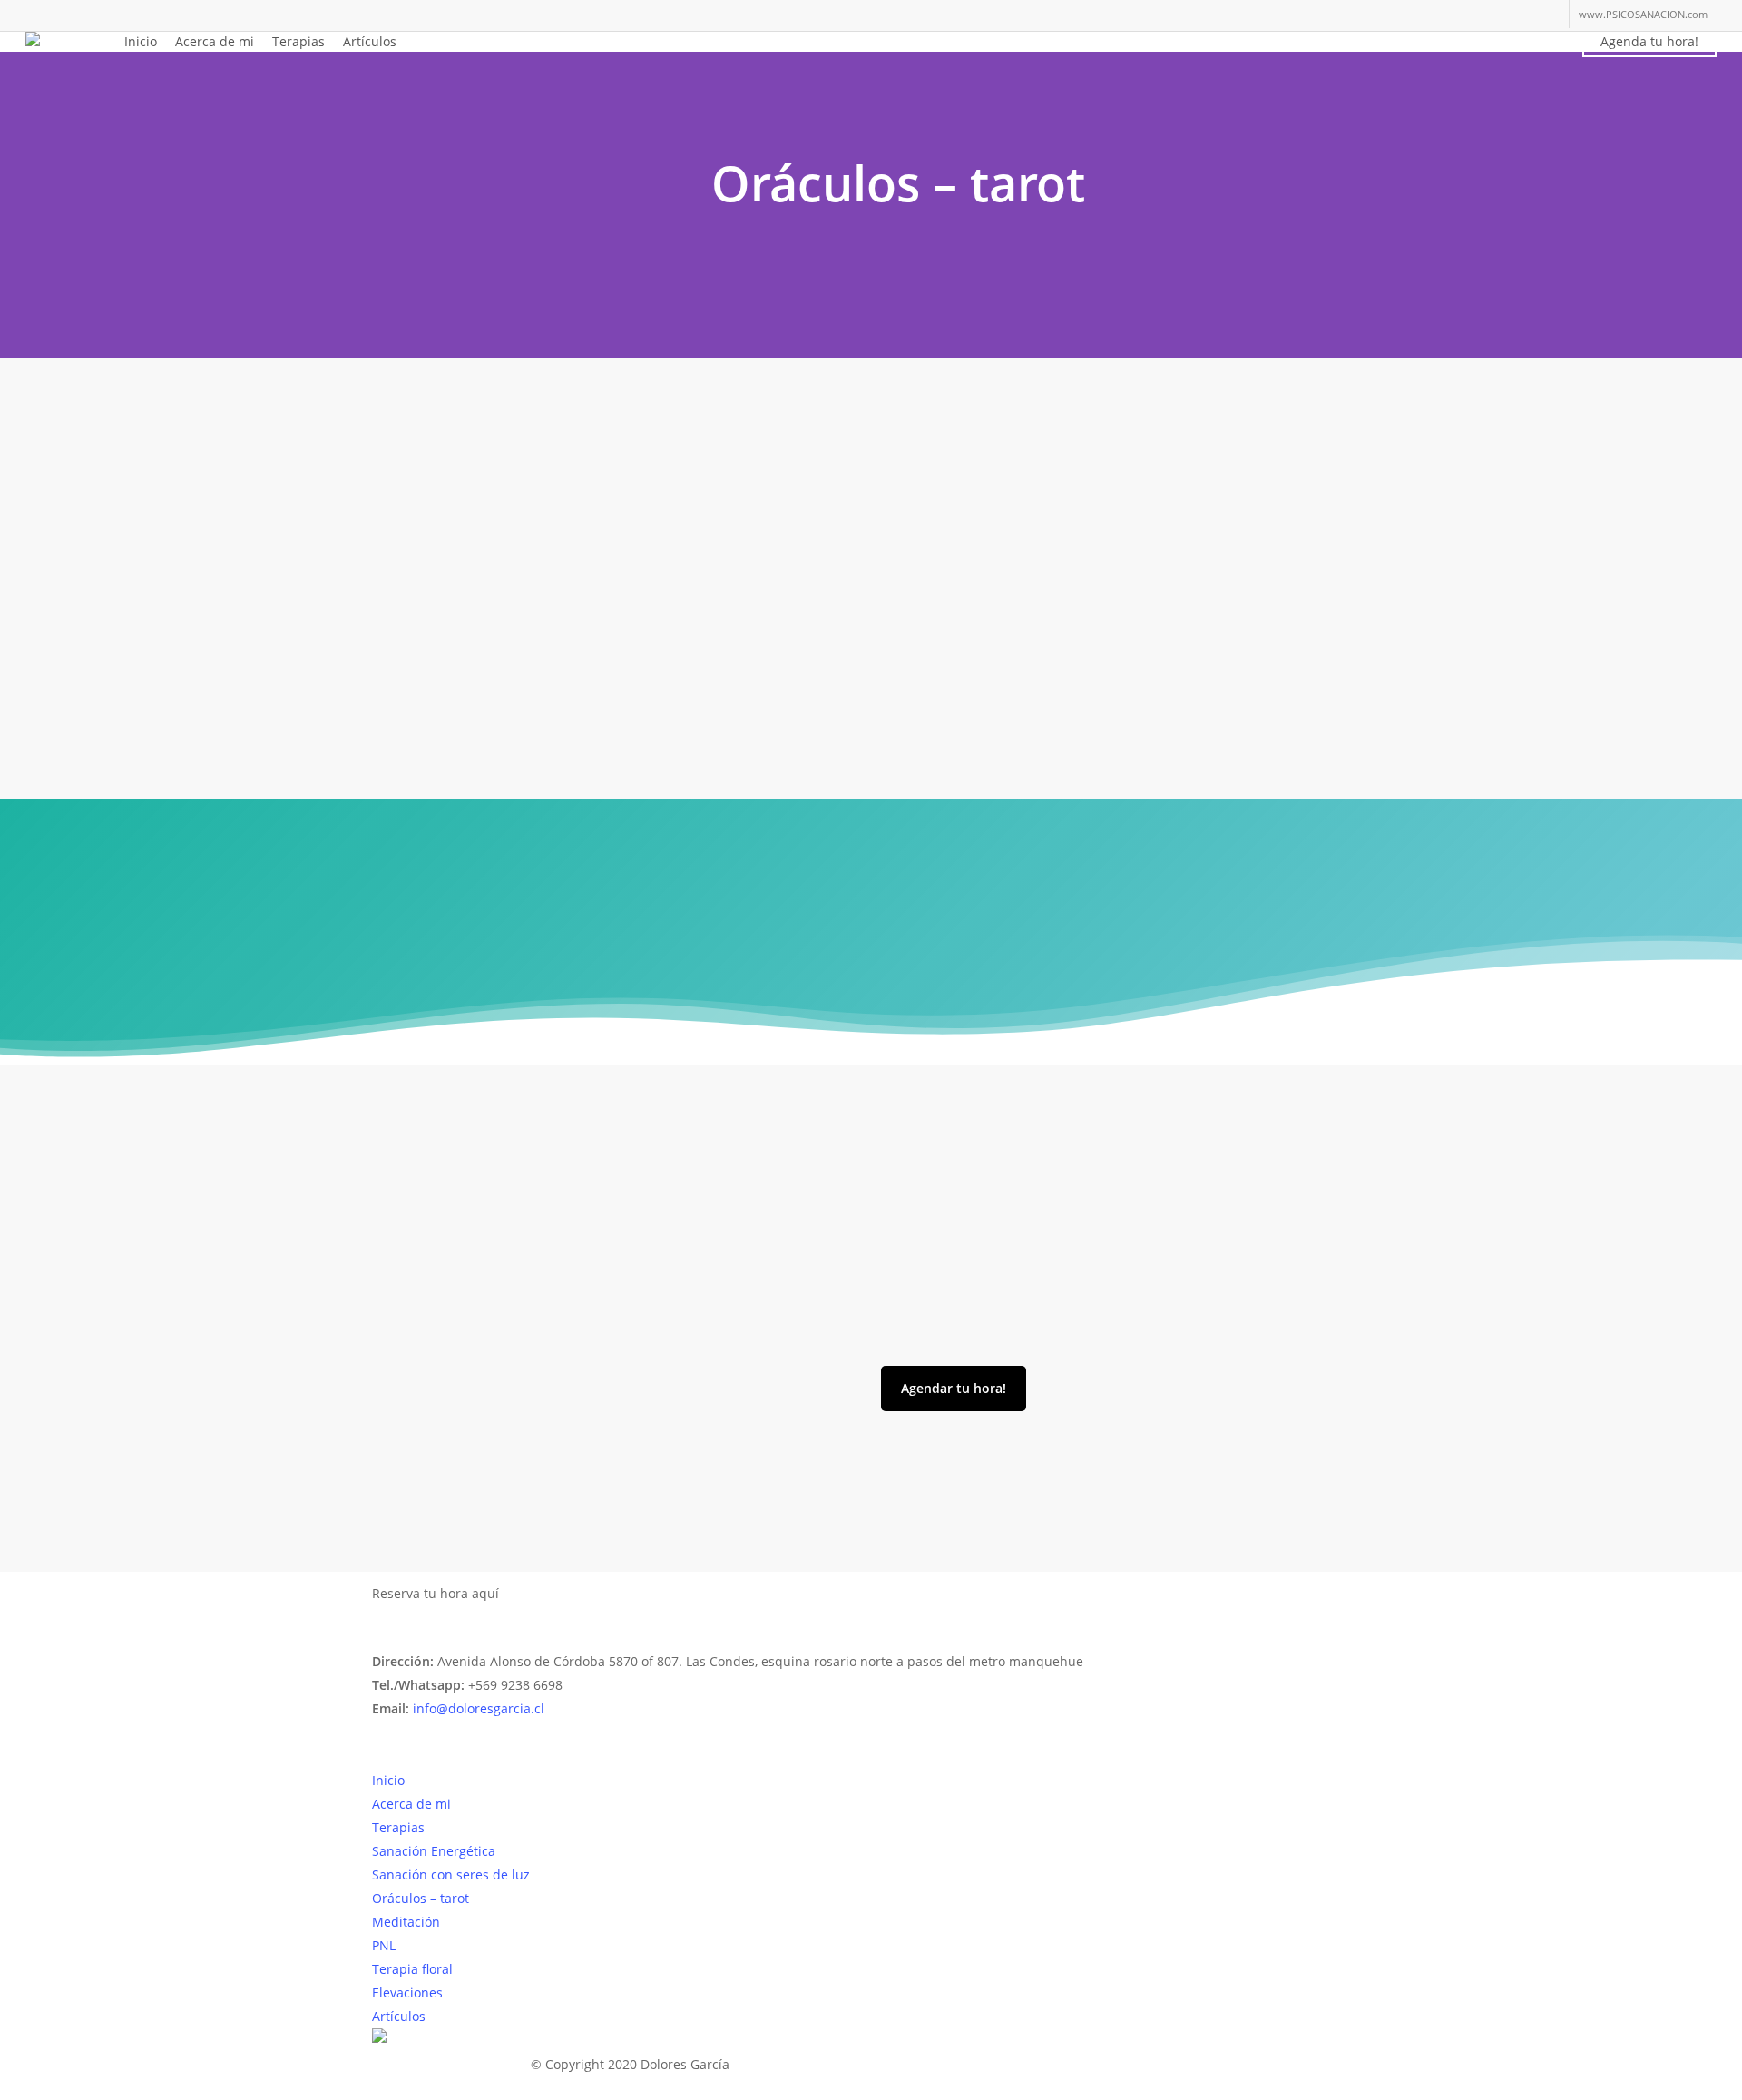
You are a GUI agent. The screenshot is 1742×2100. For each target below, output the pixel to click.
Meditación (406, 1922)
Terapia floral (412, 1969)
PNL (384, 1945)
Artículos (399, 2016)
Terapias (398, 1827)
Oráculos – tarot (421, 1898)
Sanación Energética (434, 1851)
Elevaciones (407, 1992)
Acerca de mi (411, 1804)
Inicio (388, 1780)
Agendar (543, 1594)
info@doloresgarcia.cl (479, 1708)
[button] (954, 1389)
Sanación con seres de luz (451, 1874)
